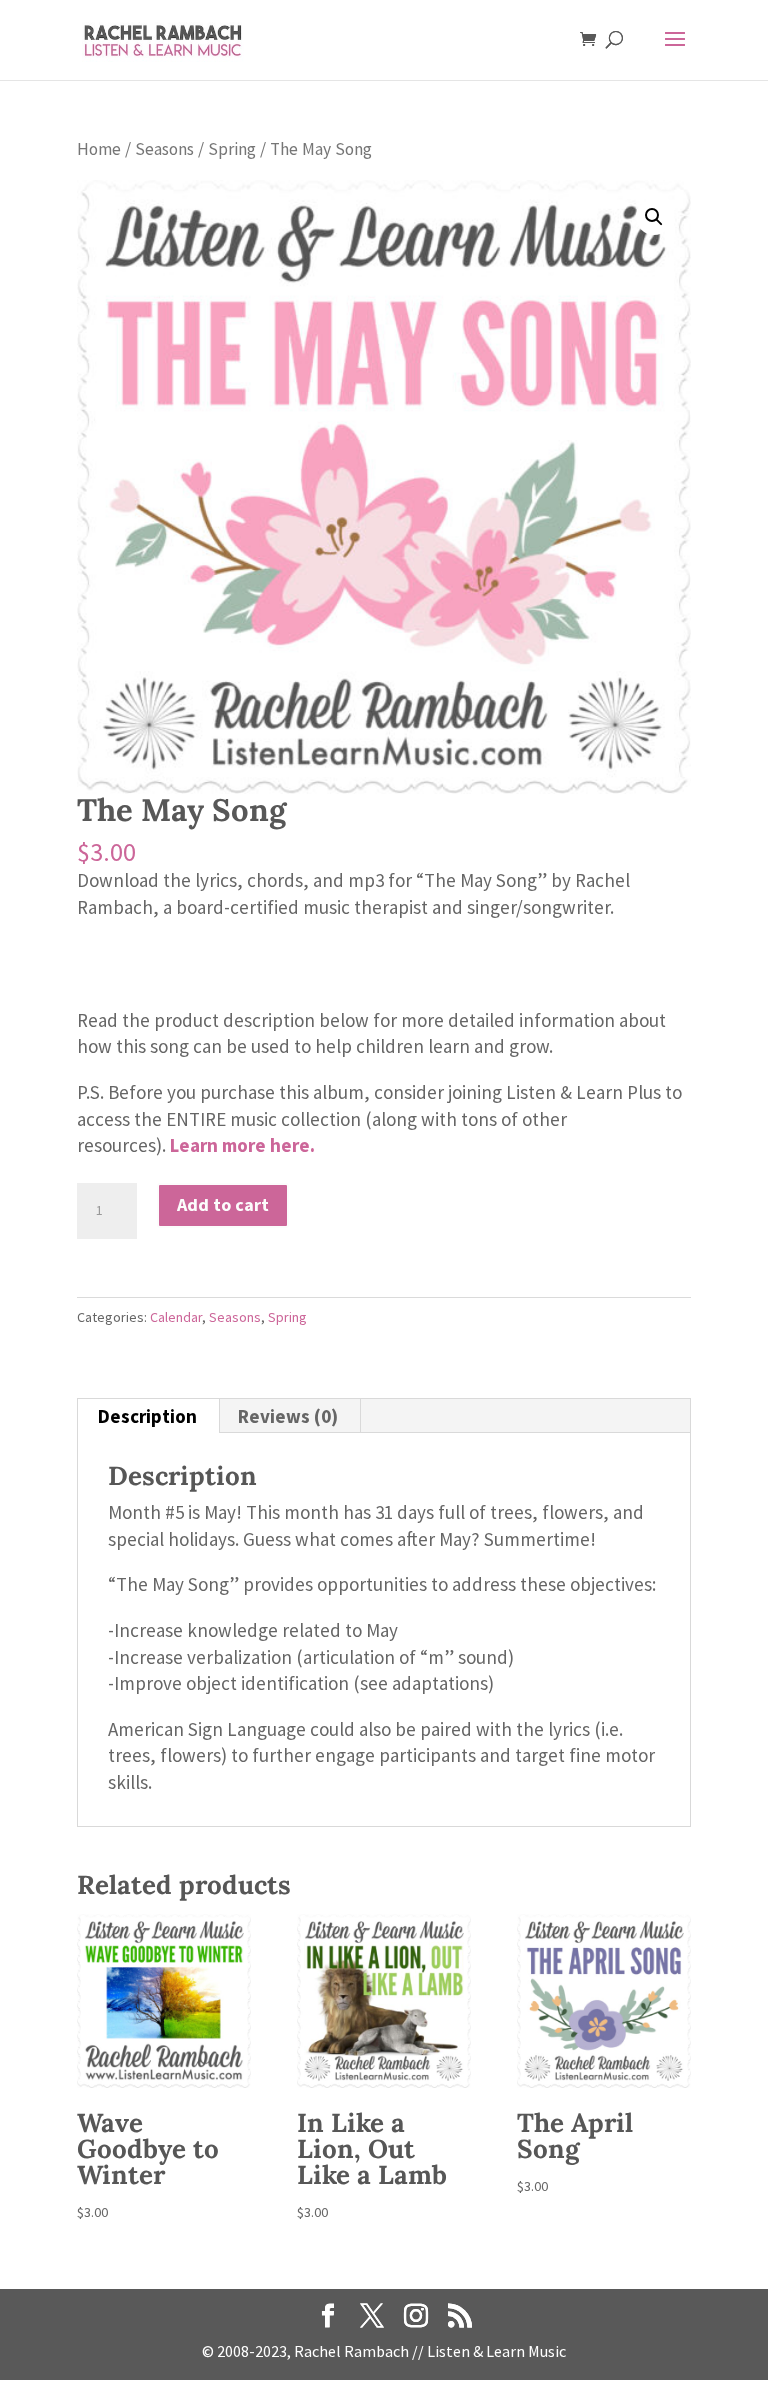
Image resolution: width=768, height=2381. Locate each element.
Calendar (176, 1317)
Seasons (164, 149)
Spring (232, 149)
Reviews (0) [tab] (288, 1416)
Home (99, 149)
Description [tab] (147, 1416)
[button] (654, 217)
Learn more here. (242, 1145)
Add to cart (223, 1204)
